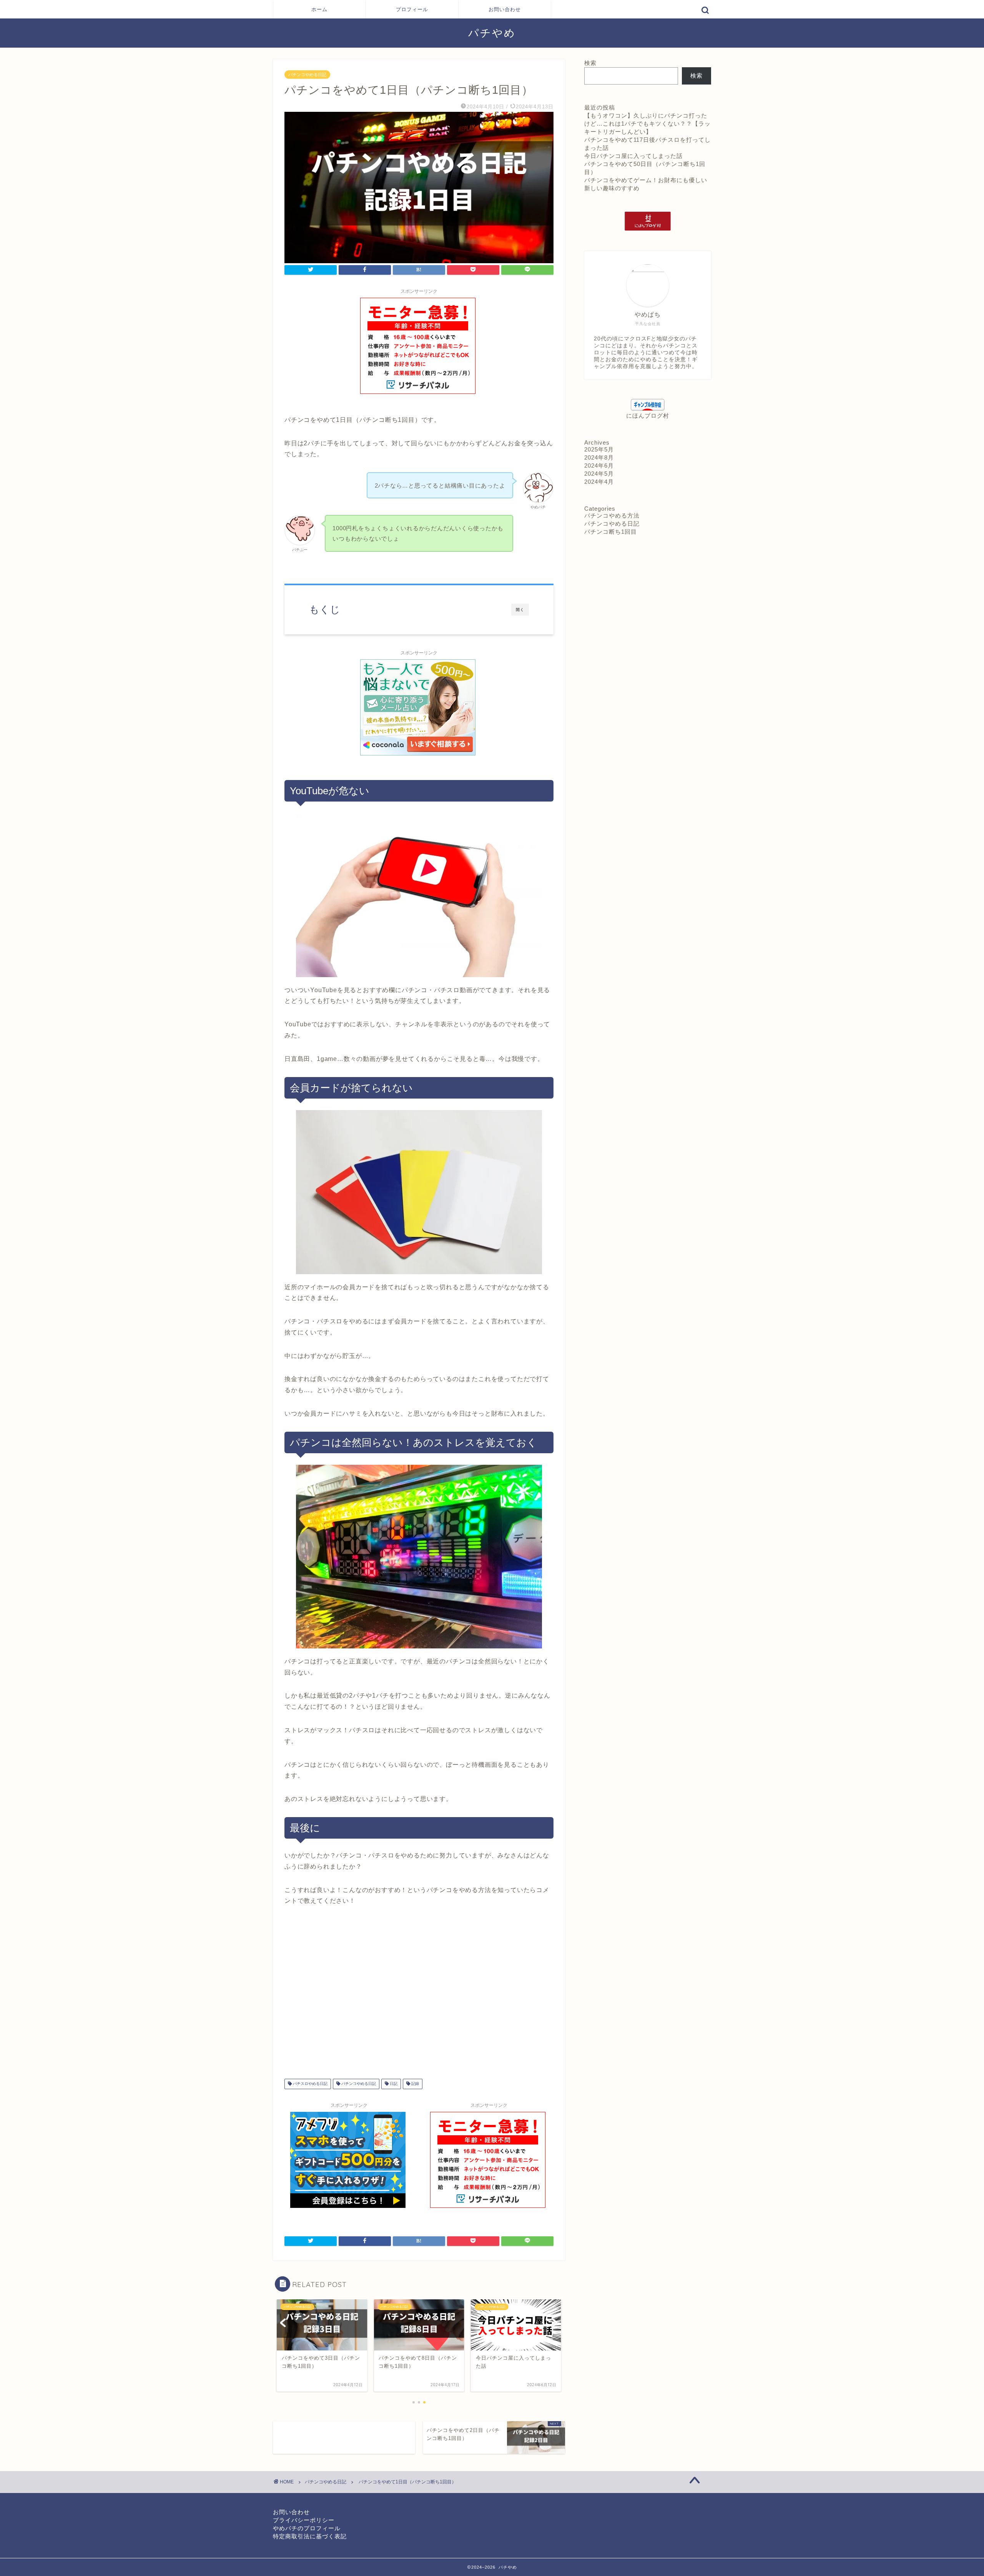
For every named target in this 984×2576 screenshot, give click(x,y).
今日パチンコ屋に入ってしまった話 (633, 156)
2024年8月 (599, 457)
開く (520, 610)
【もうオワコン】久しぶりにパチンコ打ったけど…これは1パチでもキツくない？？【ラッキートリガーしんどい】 (647, 124)
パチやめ (492, 33)
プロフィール (412, 9)
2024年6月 (599, 466)
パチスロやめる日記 (310, 2084)
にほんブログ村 (648, 416)
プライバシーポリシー (304, 2520)
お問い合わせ (505, 9)
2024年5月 (599, 474)
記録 (415, 2084)
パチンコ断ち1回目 (611, 532)
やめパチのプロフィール (307, 2528)
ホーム (319, 9)
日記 (393, 2084)
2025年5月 (599, 449)
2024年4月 (599, 482)
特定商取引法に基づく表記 (310, 2536)
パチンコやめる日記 (307, 75)
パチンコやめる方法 (612, 515)
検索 (590, 63)
